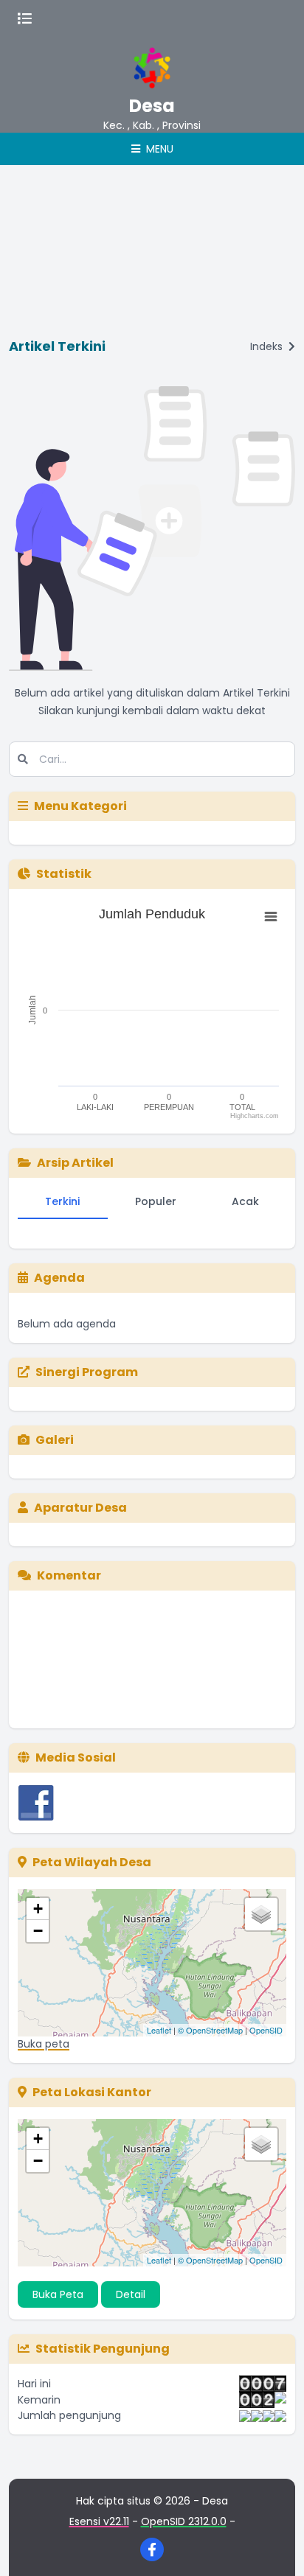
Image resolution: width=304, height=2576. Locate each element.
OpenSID (266, 2030)
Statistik (64, 874)
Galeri (55, 1440)
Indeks (268, 346)
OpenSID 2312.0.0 (184, 2521)
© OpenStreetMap (210, 2030)
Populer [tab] (156, 1201)
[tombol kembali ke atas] (274, 2547)
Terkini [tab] (62, 1201)
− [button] (38, 1931)
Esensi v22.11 (99, 2521)
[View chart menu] (271, 917)
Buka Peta (58, 2294)
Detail (131, 2294)
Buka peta (44, 2044)
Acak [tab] (245, 1201)
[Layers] (261, 1914)
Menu (158, 149)
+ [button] (38, 1909)
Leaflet (159, 2030)
